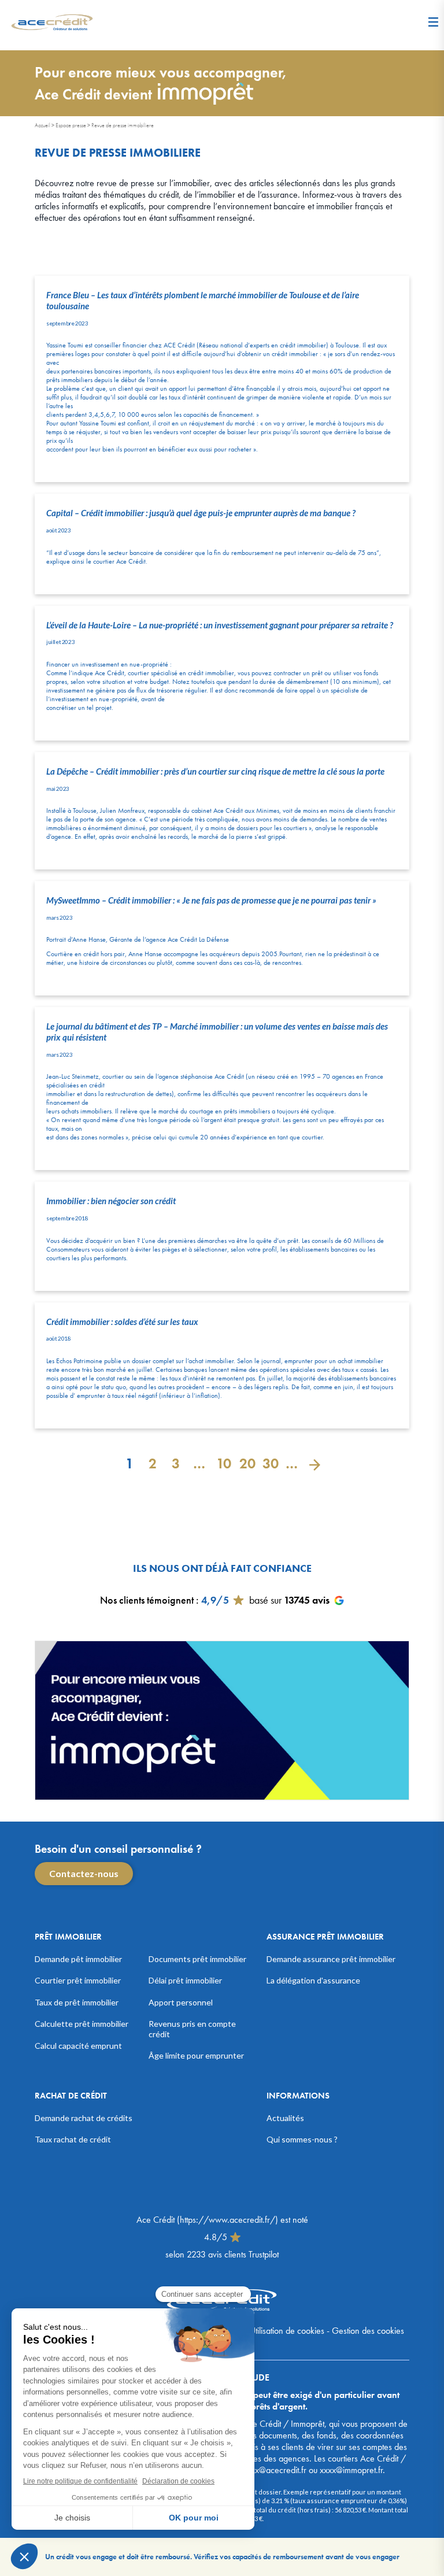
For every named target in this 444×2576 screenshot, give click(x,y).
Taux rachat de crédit (73, 2139)
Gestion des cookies (368, 2331)
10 (222, 1463)
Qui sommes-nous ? (302, 2139)
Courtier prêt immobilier (78, 1980)
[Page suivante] (314, 1463)
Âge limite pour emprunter (196, 2055)
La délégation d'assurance (313, 1980)
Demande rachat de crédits (84, 2118)
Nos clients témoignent (147, 1600)
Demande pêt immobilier (78, 1959)
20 (245, 1463)
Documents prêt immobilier (197, 1959)
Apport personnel (181, 2002)
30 (268, 1463)
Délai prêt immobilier (185, 1980)
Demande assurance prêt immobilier (331, 1959)
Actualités (285, 2118)
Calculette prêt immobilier (82, 2024)
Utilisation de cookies (287, 2331)
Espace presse (71, 125)
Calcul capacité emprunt (78, 2046)
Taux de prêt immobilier (77, 2002)
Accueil (42, 125)
